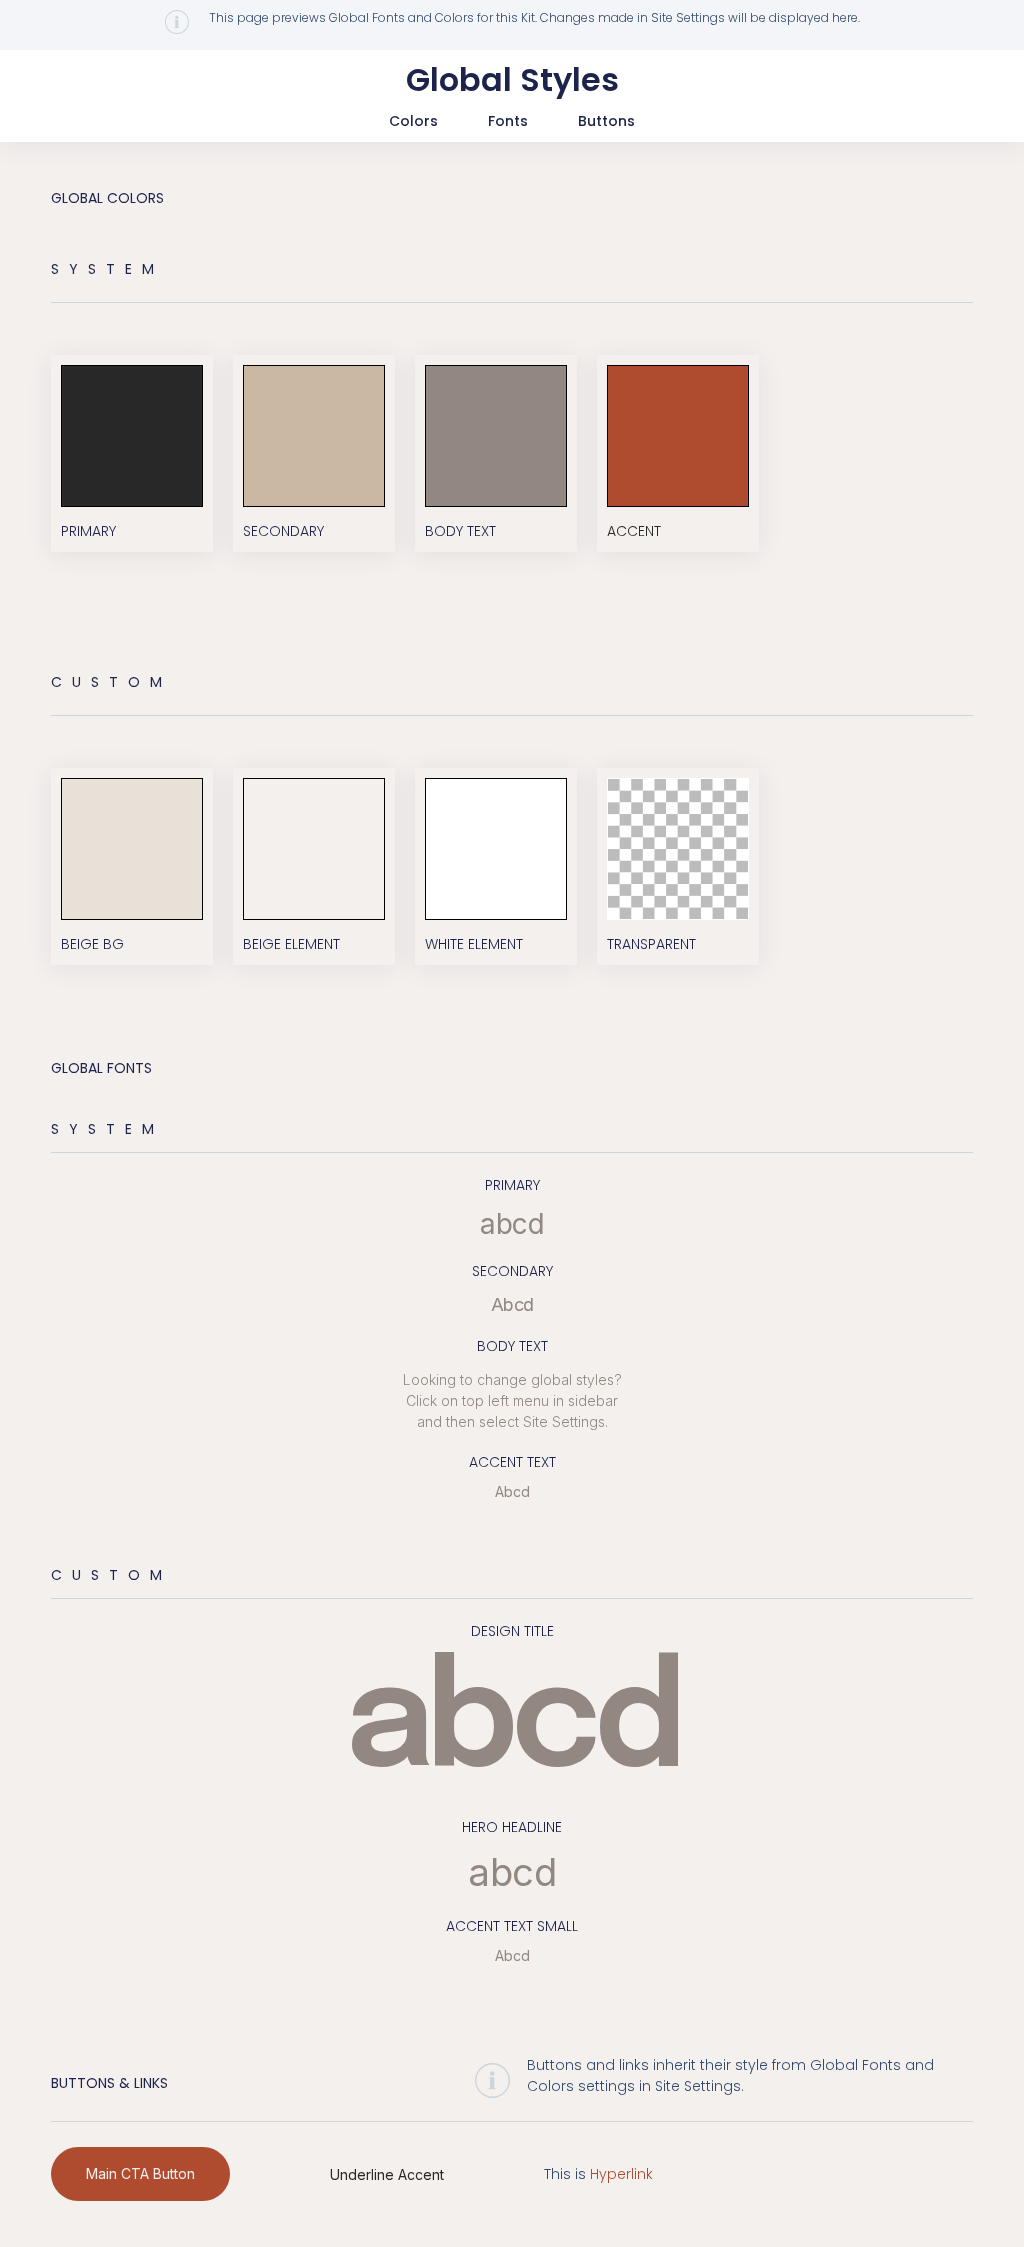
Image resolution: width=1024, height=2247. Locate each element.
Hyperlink (621, 2174)
